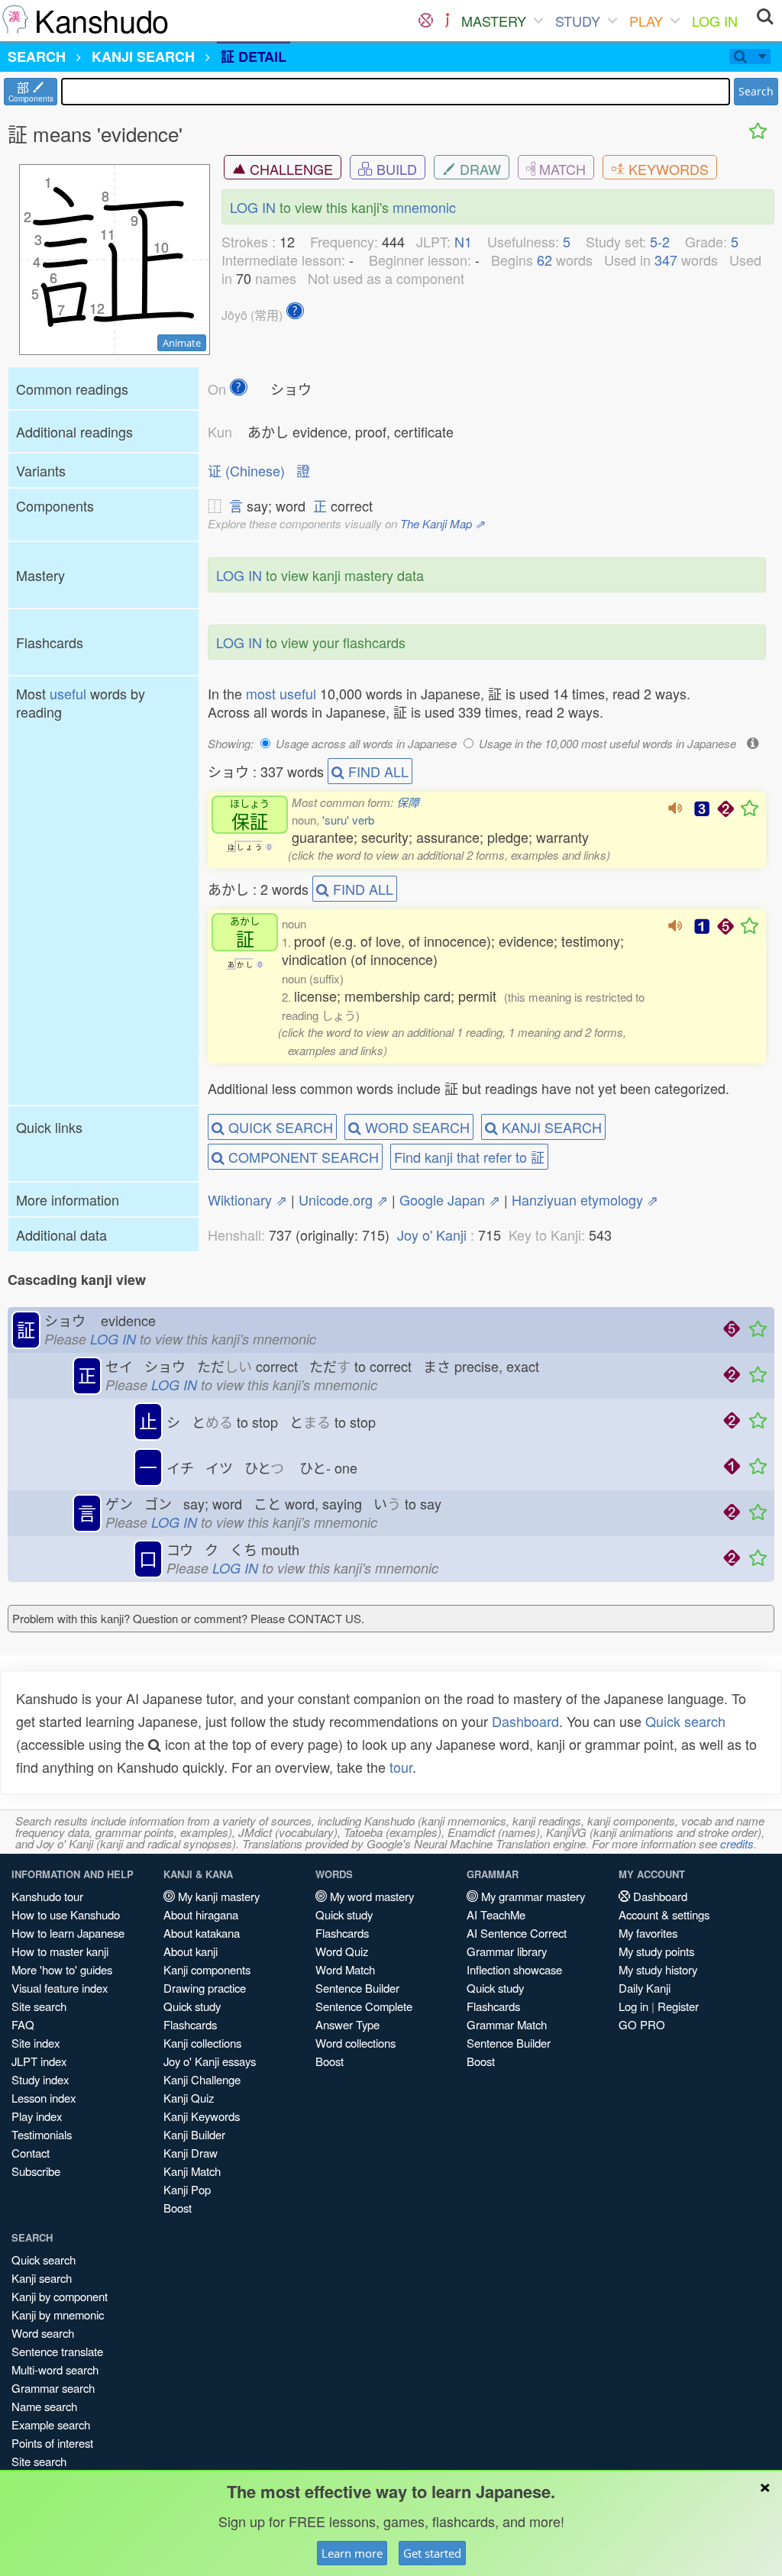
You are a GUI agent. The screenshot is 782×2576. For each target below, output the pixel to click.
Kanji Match (192, 2171)
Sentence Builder (357, 1988)
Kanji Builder (194, 2134)
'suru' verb (348, 820)
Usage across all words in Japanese (366, 743)
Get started (432, 2553)
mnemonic (424, 207)
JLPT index (39, 2061)
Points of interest (52, 2443)
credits (737, 1843)
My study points (656, 1951)
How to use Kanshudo (66, 1914)
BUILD (395, 169)
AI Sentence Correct (517, 1933)
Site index (36, 2043)
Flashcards (190, 2024)
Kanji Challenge (202, 2079)
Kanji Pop (187, 2189)
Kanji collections (202, 2043)
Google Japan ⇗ (450, 1199)
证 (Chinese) (246, 470)
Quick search (685, 1721)
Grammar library (507, 1951)
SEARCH (37, 56)
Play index (37, 2116)
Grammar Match (507, 2024)
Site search (39, 2006)
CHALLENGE (289, 169)
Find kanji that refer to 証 (469, 1157)
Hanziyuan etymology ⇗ (585, 1199)
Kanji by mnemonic (58, 2315)
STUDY (578, 21)
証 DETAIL (254, 56)
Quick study (192, 2006)
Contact (31, 2153)
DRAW (478, 169)
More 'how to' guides (62, 1969)
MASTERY (494, 21)
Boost (178, 2208)
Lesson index (44, 2098)
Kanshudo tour (47, 1896)
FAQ (23, 2024)
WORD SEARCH (415, 1127)
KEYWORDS (667, 169)
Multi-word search (55, 2369)
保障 (408, 802)
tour (401, 1767)
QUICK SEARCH (279, 1127)
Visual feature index (60, 1988)
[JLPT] (447, 21)
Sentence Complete (364, 2006)
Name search (44, 2406)
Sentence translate (57, 2351)
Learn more (352, 2553)
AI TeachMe (496, 1914)
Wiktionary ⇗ (247, 1199)
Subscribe (36, 2171)
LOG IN (715, 21)
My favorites (648, 1933)
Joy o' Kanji (432, 1235)
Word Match (345, 1969)
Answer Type (347, 2024)
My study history (658, 1969)
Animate (182, 343)
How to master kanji (60, 1951)
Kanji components (207, 1969)
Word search (43, 2333)
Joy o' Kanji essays (210, 2061)
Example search (51, 2424)
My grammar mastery (532, 1896)
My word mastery (370, 1896)
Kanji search (42, 2278)
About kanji (191, 1951)
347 (666, 260)
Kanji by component (60, 2296)
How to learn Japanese (68, 1933)
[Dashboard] (426, 21)
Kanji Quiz (189, 2098)
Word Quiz (342, 1951)
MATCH (561, 169)
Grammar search (53, 2388)
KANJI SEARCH (550, 1127)
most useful (281, 693)
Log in (633, 2006)
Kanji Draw (191, 2153)
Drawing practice (205, 1988)
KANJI (143, 56)
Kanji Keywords (202, 2116)
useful (68, 693)
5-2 (660, 241)
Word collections (355, 2043)
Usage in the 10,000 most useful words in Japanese (608, 743)
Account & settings (664, 1914)
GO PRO (642, 2024)
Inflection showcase (514, 1969)
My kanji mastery (217, 1896)
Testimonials (42, 2134)
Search (756, 91)
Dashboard (525, 1721)
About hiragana (201, 1914)
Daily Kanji (645, 1988)
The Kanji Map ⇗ (443, 523)
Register (678, 2006)
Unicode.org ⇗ (343, 1199)
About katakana (202, 1933)
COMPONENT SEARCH (302, 1157)
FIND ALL (376, 771)
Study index (40, 2079)
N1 (463, 241)
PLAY (646, 21)
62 (544, 260)
